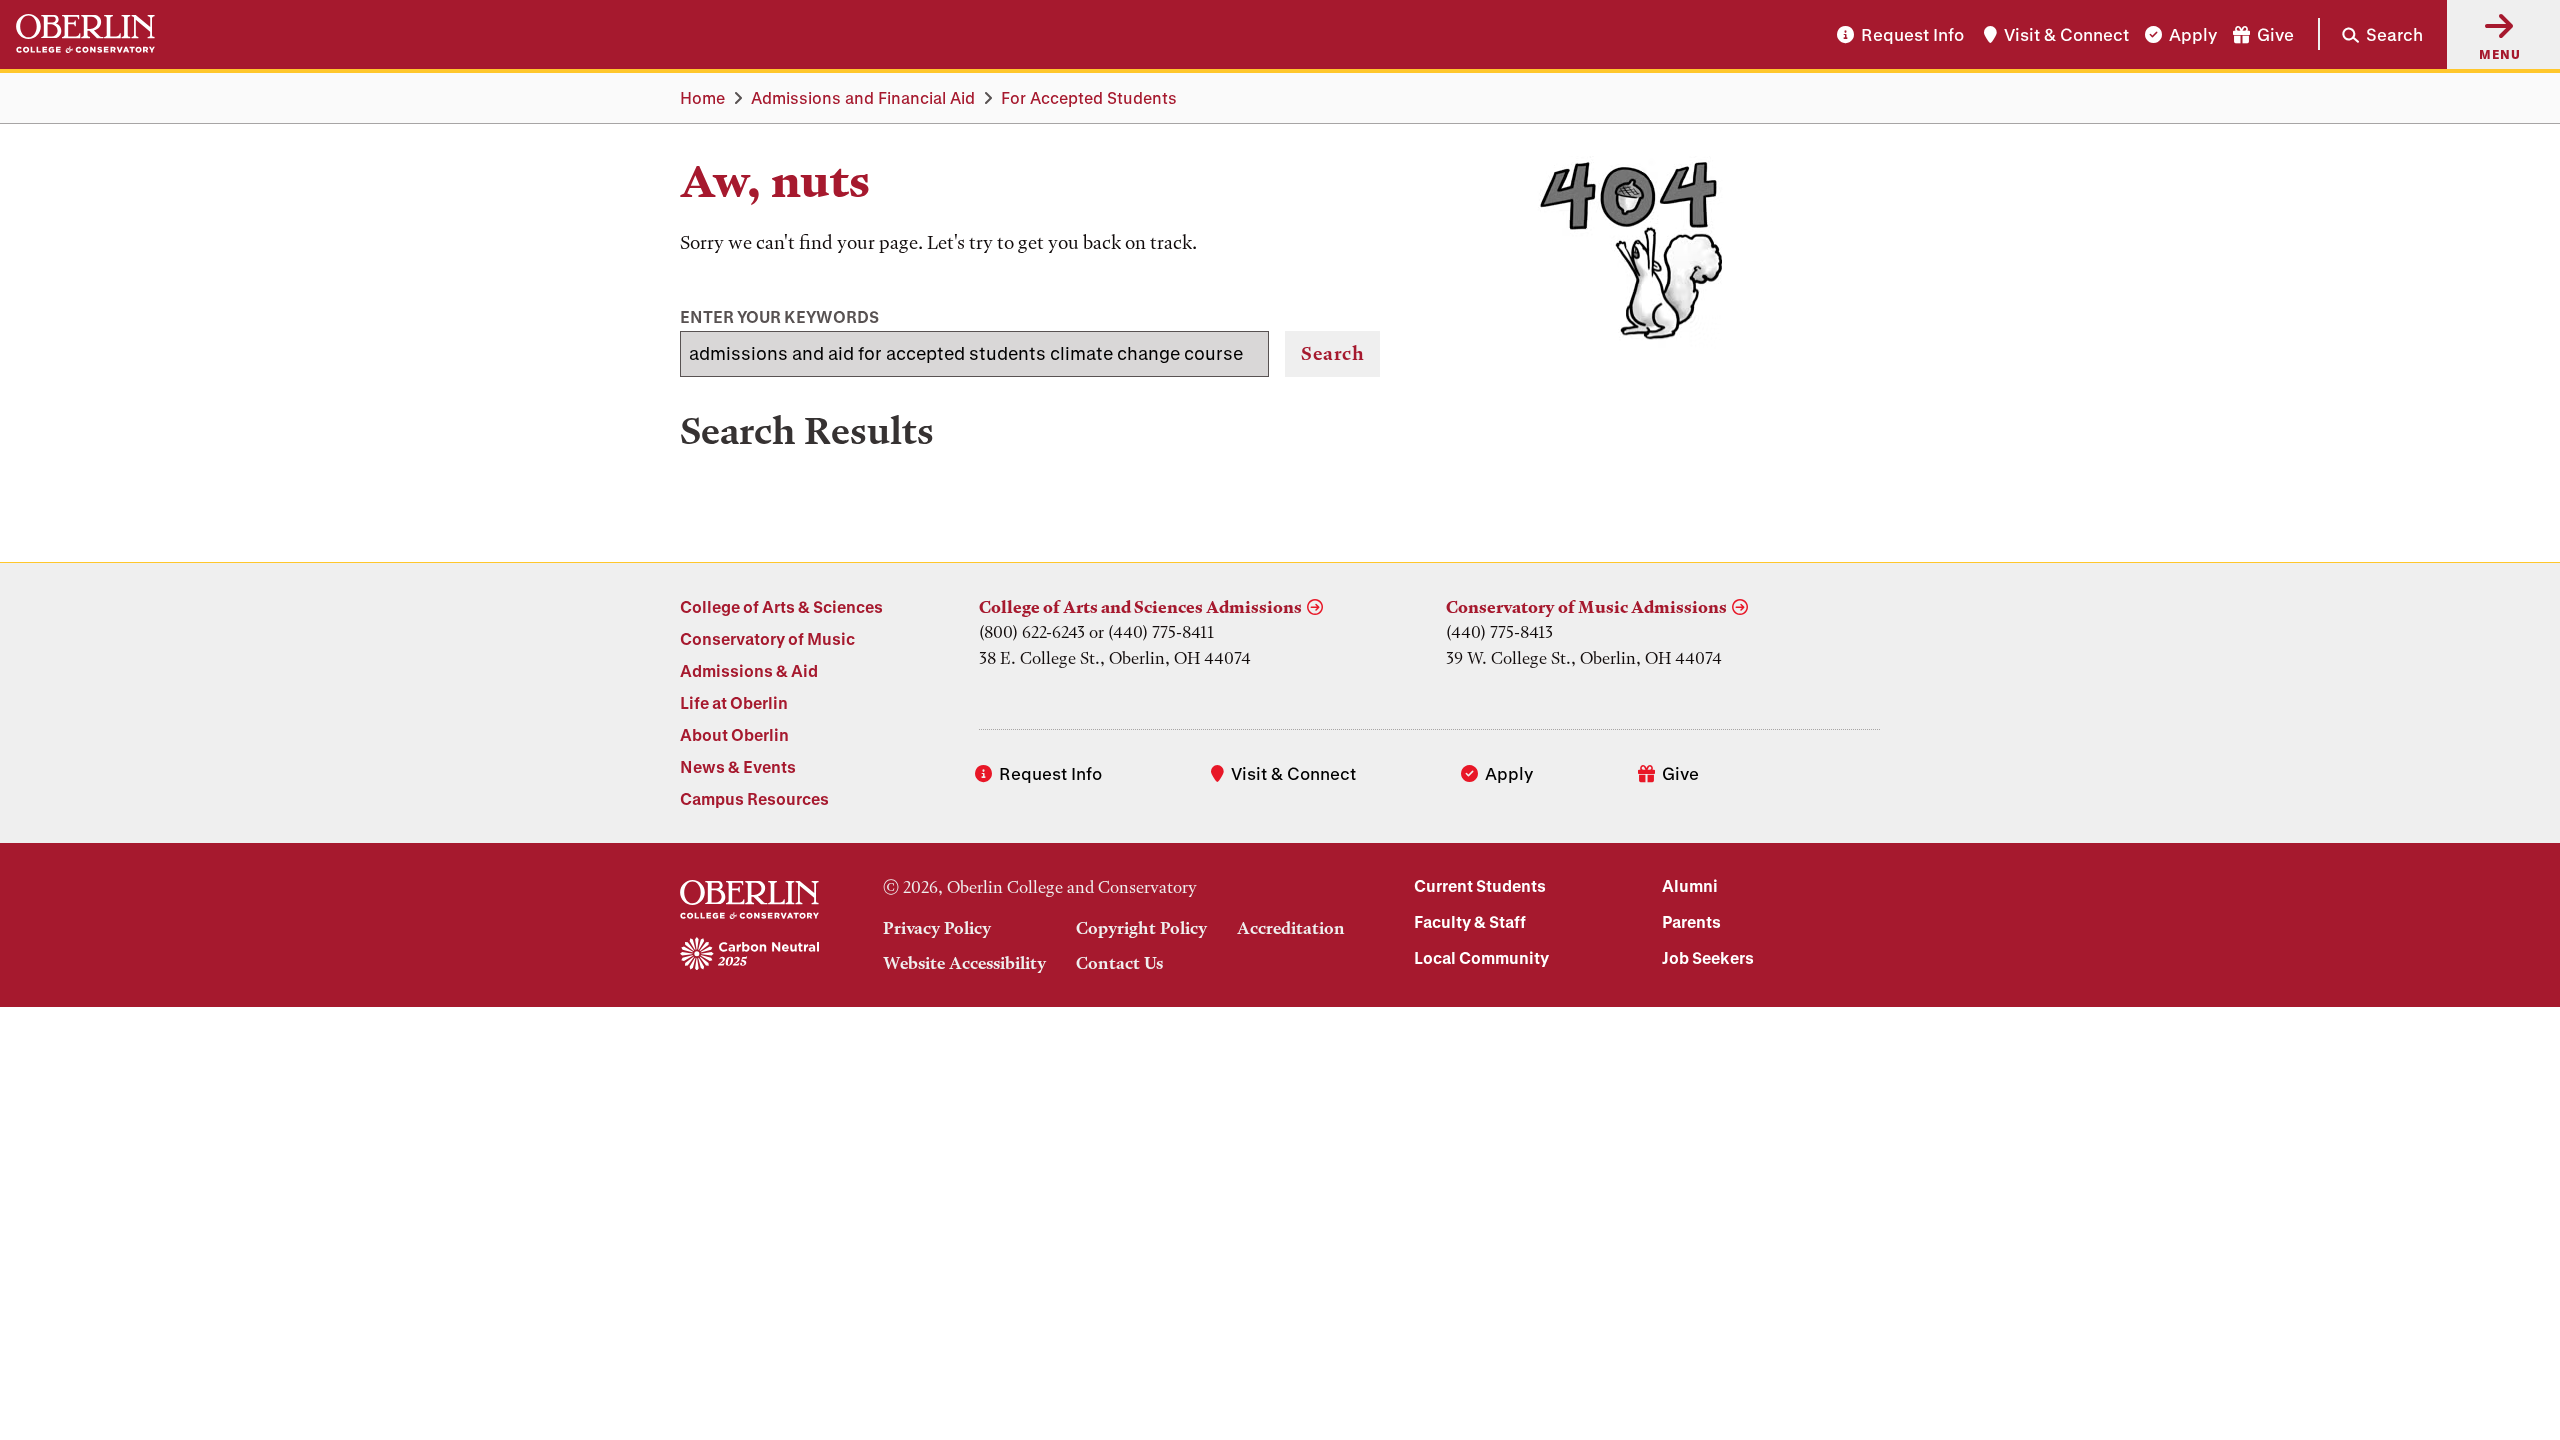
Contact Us (1119, 963)
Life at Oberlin (734, 702)
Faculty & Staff (1470, 921)
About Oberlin (734, 734)
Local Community (1481, 957)
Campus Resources (754, 798)
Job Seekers (1708, 957)
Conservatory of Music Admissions (1586, 607)
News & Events (738, 766)
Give (2275, 34)
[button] (2370, 34)
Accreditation (1291, 928)
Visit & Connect (2066, 34)
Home (702, 97)
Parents (1691, 921)
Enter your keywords (779, 316)
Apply (2193, 34)
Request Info (1912, 34)
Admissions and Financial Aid (863, 97)
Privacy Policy (937, 928)
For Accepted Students (1089, 97)
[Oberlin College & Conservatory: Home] (85, 34)
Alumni (1690, 885)
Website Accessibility (964, 963)
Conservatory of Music (767, 638)
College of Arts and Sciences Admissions (1140, 607)
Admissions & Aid (749, 670)
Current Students (1480, 885)
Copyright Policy (1141, 928)
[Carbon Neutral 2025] (749, 955)
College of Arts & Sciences (781, 606)
